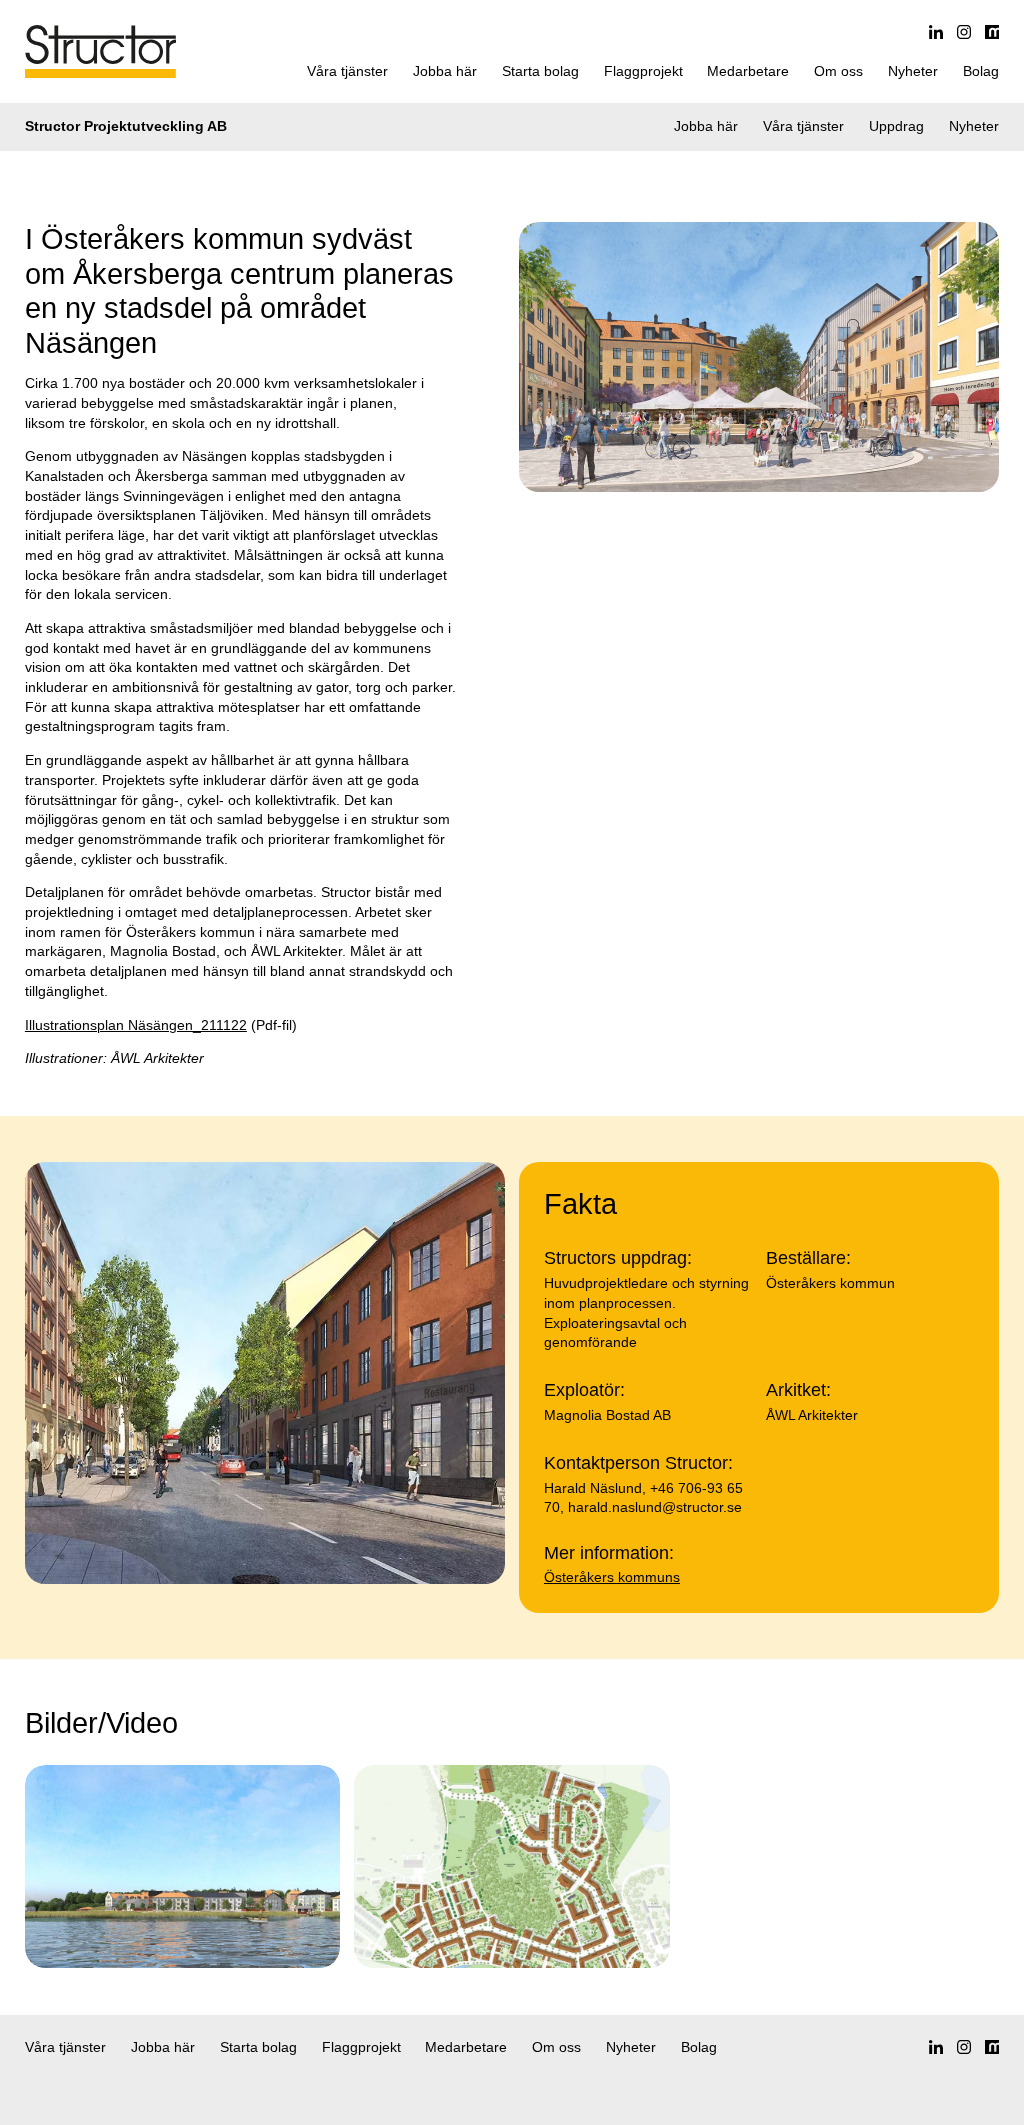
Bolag (981, 71)
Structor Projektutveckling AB (126, 126)
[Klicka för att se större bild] (182, 1866)
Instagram (964, 32)
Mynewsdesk (992, 32)
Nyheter (913, 71)
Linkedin (936, 32)
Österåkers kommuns (612, 1577)
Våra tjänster (347, 71)
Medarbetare (748, 71)
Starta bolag (540, 71)
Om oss (838, 71)
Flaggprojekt (643, 71)
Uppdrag (896, 126)
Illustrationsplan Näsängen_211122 (136, 1025)
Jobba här (445, 71)
